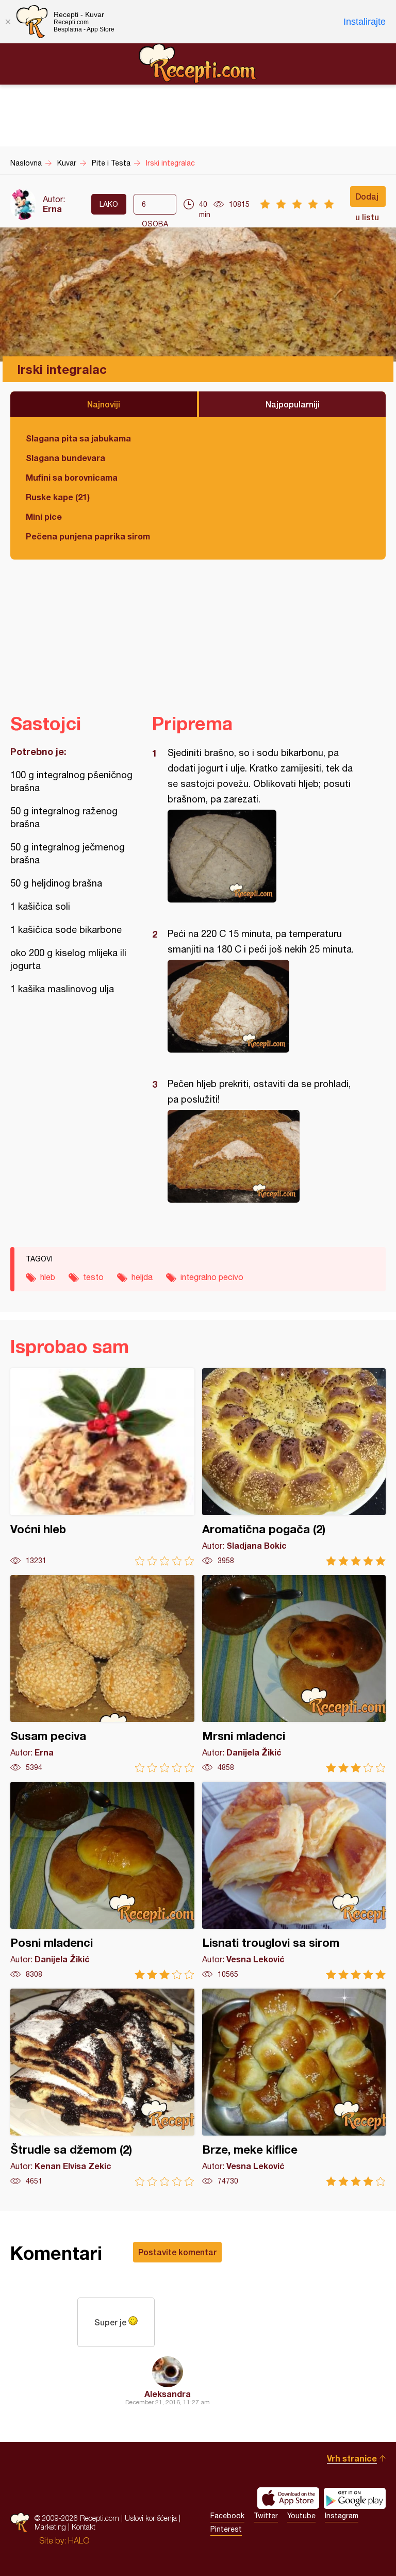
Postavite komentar (177, 2252)
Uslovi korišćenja (151, 2518)
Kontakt (84, 2527)
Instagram (342, 2516)
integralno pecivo (212, 1277)
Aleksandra (168, 2394)
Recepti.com (198, 63)
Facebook (227, 2516)
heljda (142, 1277)
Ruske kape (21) (58, 497)
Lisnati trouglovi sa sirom (294, 1881)
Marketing (50, 2527)
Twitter (266, 2516)
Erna (52, 209)
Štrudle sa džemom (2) (102, 2087)
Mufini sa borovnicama (72, 477)
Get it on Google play (355, 2498)
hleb (48, 1277)
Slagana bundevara (65, 458)
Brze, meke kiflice (294, 2087)
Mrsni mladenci (294, 1674)
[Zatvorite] (8, 22)
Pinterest (226, 2529)
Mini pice (44, 516)
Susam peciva (102, 1674)
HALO (79, 2540)
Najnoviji (104, 404)
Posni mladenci (102, 1881)
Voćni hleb (102, 1467)
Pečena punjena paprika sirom (88, 536)
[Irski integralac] (264, 856)
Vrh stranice (352, 2458)
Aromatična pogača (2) (294, 1467)
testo (93, 1277)
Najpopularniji (293, 404)
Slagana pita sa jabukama (78, 438)
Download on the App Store (288, 2498)
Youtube (301, 2516)
